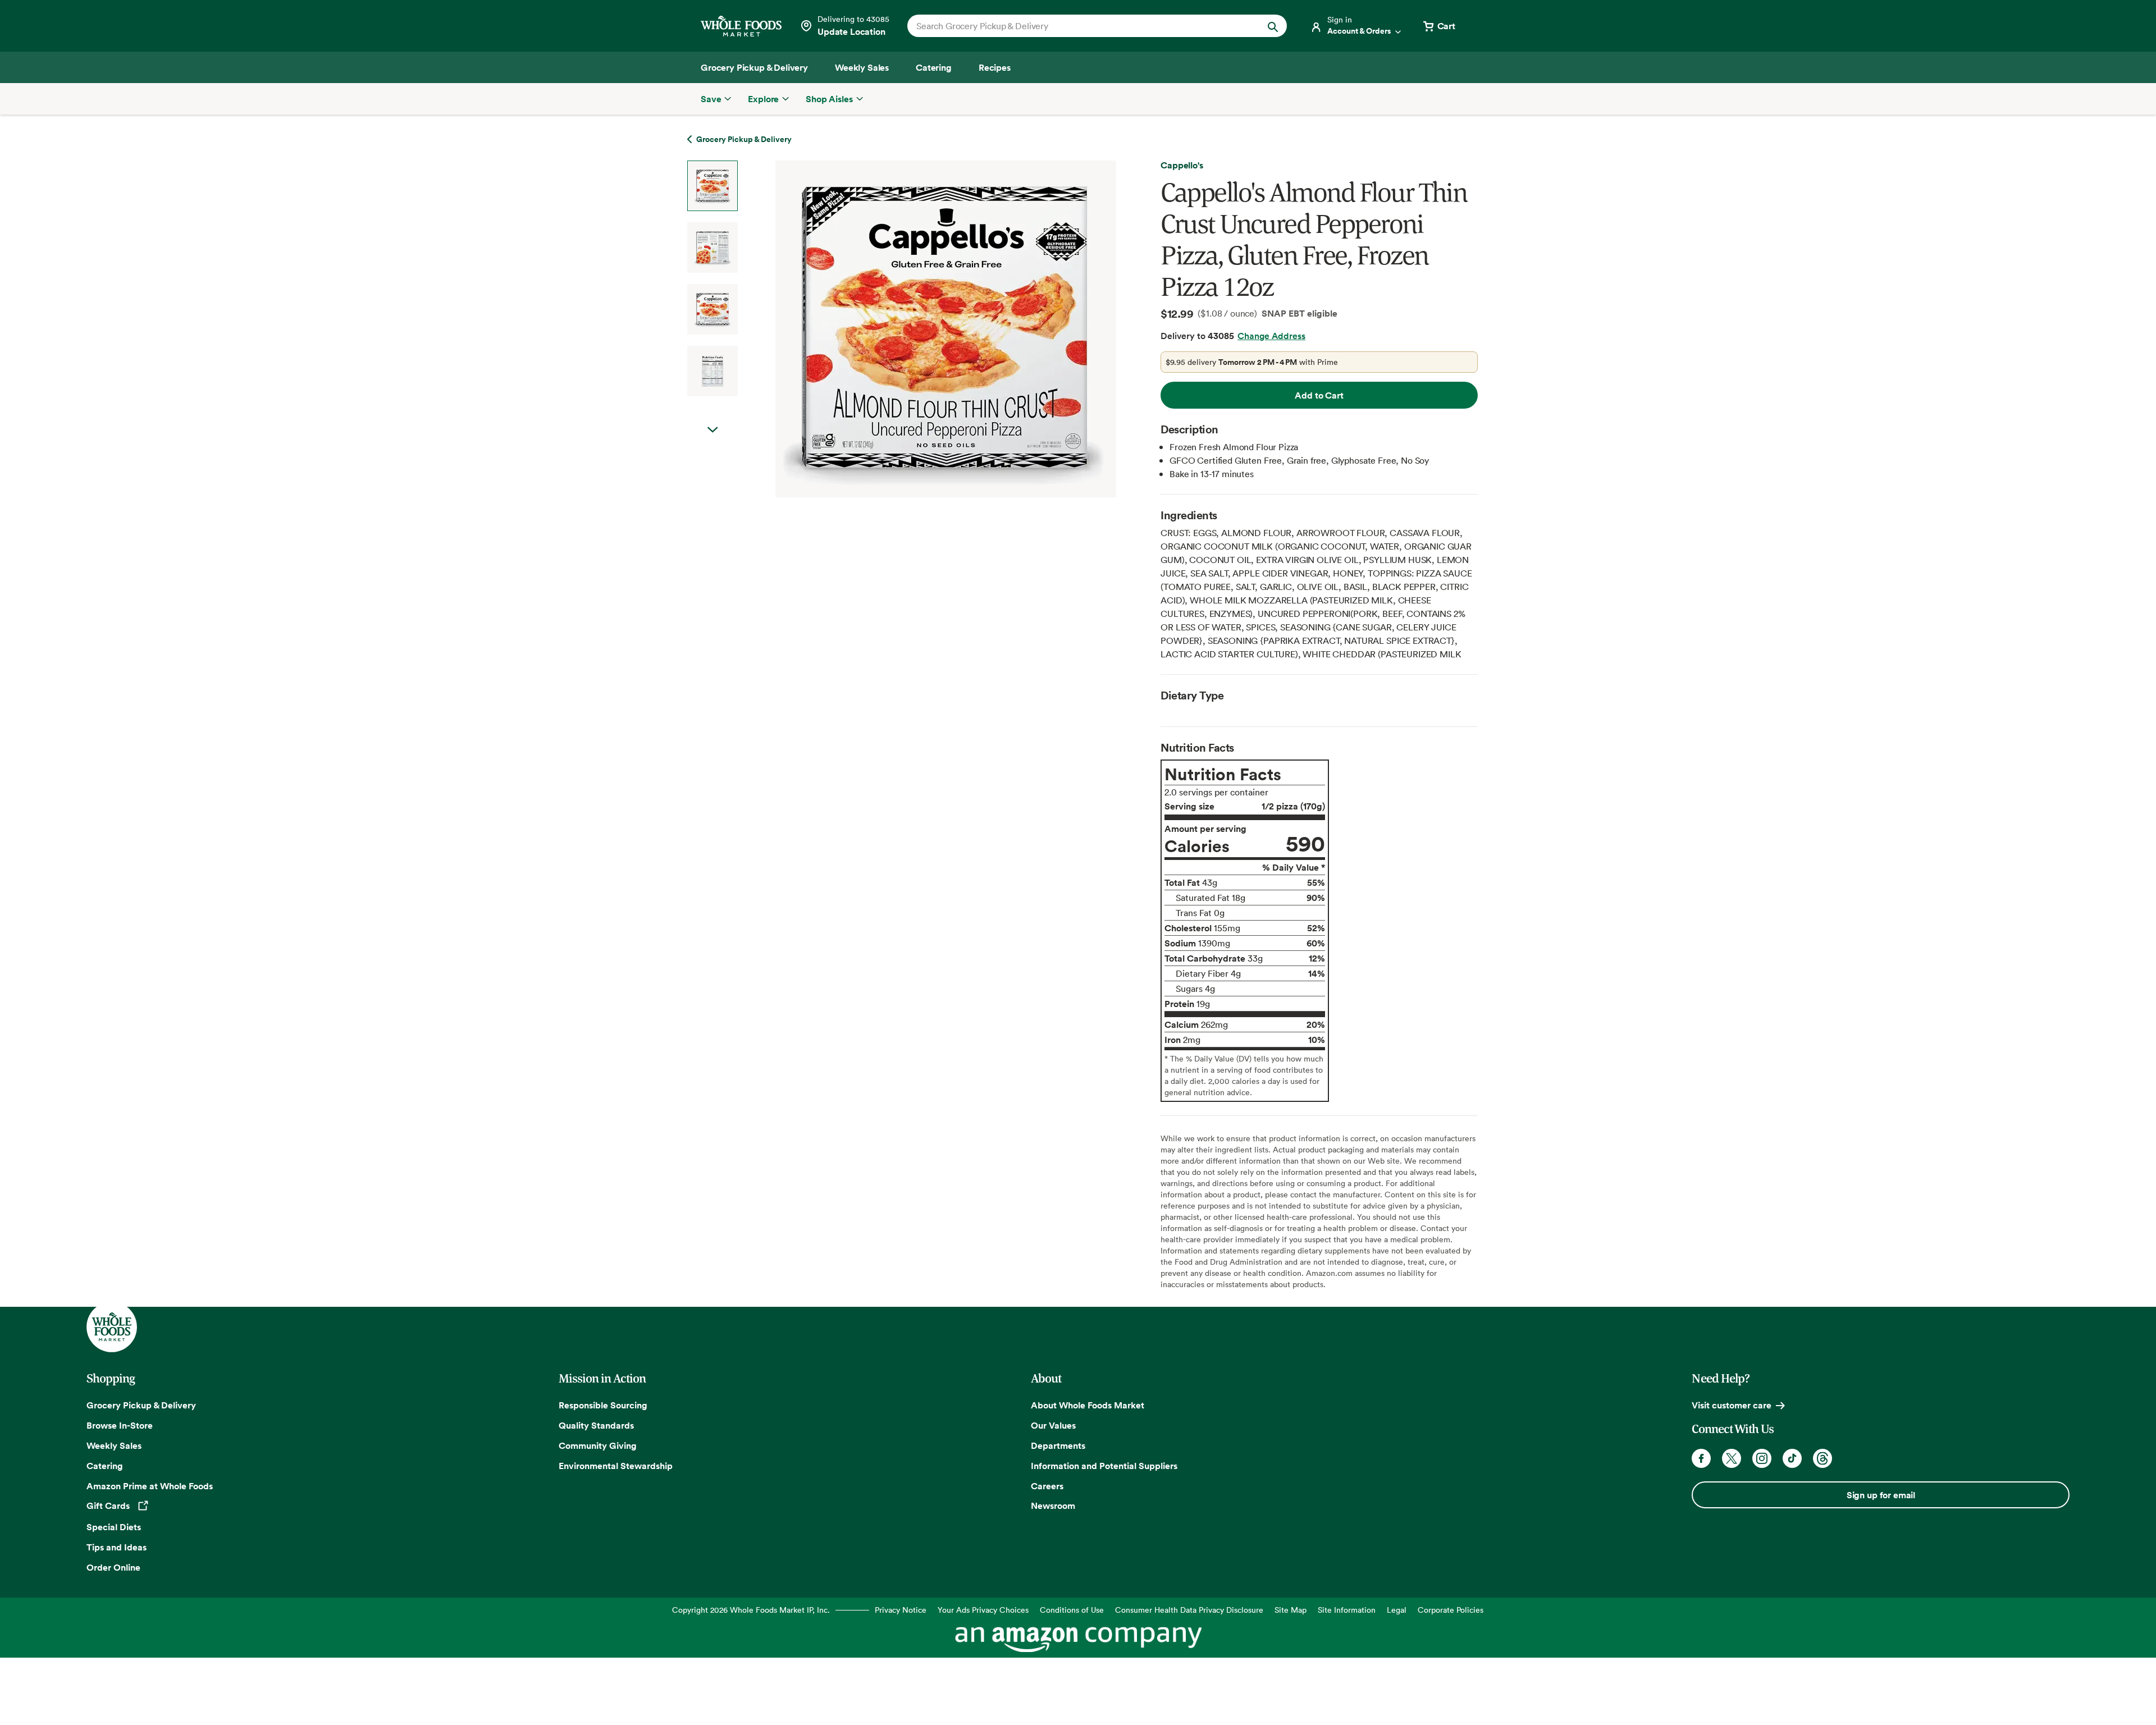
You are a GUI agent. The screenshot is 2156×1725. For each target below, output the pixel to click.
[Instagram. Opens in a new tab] (1762, 1458)
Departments (1058, 1445)
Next (712, 430)
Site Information (1347, 1610)
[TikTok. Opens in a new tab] (1792, 1458)
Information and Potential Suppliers (1104, 1466)
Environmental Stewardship (616, 1466)
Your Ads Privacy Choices (983, 1610)
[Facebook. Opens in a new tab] (1701, 1458)
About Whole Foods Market (1088, 1405)
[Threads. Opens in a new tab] (1822, 1458)
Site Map (1291, 1610)
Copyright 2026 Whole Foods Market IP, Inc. (751, 1610)
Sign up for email (1881, 1495)
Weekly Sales (114, 1445)
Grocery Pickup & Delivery (141, 1405)
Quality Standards (596, 1425)
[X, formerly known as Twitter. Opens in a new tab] (1732, 1458)
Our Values (1053, 1425)
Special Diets (114, 1527)
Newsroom (1053, 1506)
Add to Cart (1319, 395)
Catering (105, 1466)
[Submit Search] (1273, 26)
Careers (1047, 1486)
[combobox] (1079, 26)
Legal (1397, 1610)
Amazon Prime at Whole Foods (150, 1486)
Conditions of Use (1072, 1610)
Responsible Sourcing (603, 1405)
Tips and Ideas (117, 1547)
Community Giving (598, 1445)
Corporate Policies (1451, 1610)
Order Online (113, 1567)
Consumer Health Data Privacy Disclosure (1189, 1610)
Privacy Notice (901, 1610)
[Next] (916, 329)
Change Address (1271, 336)
